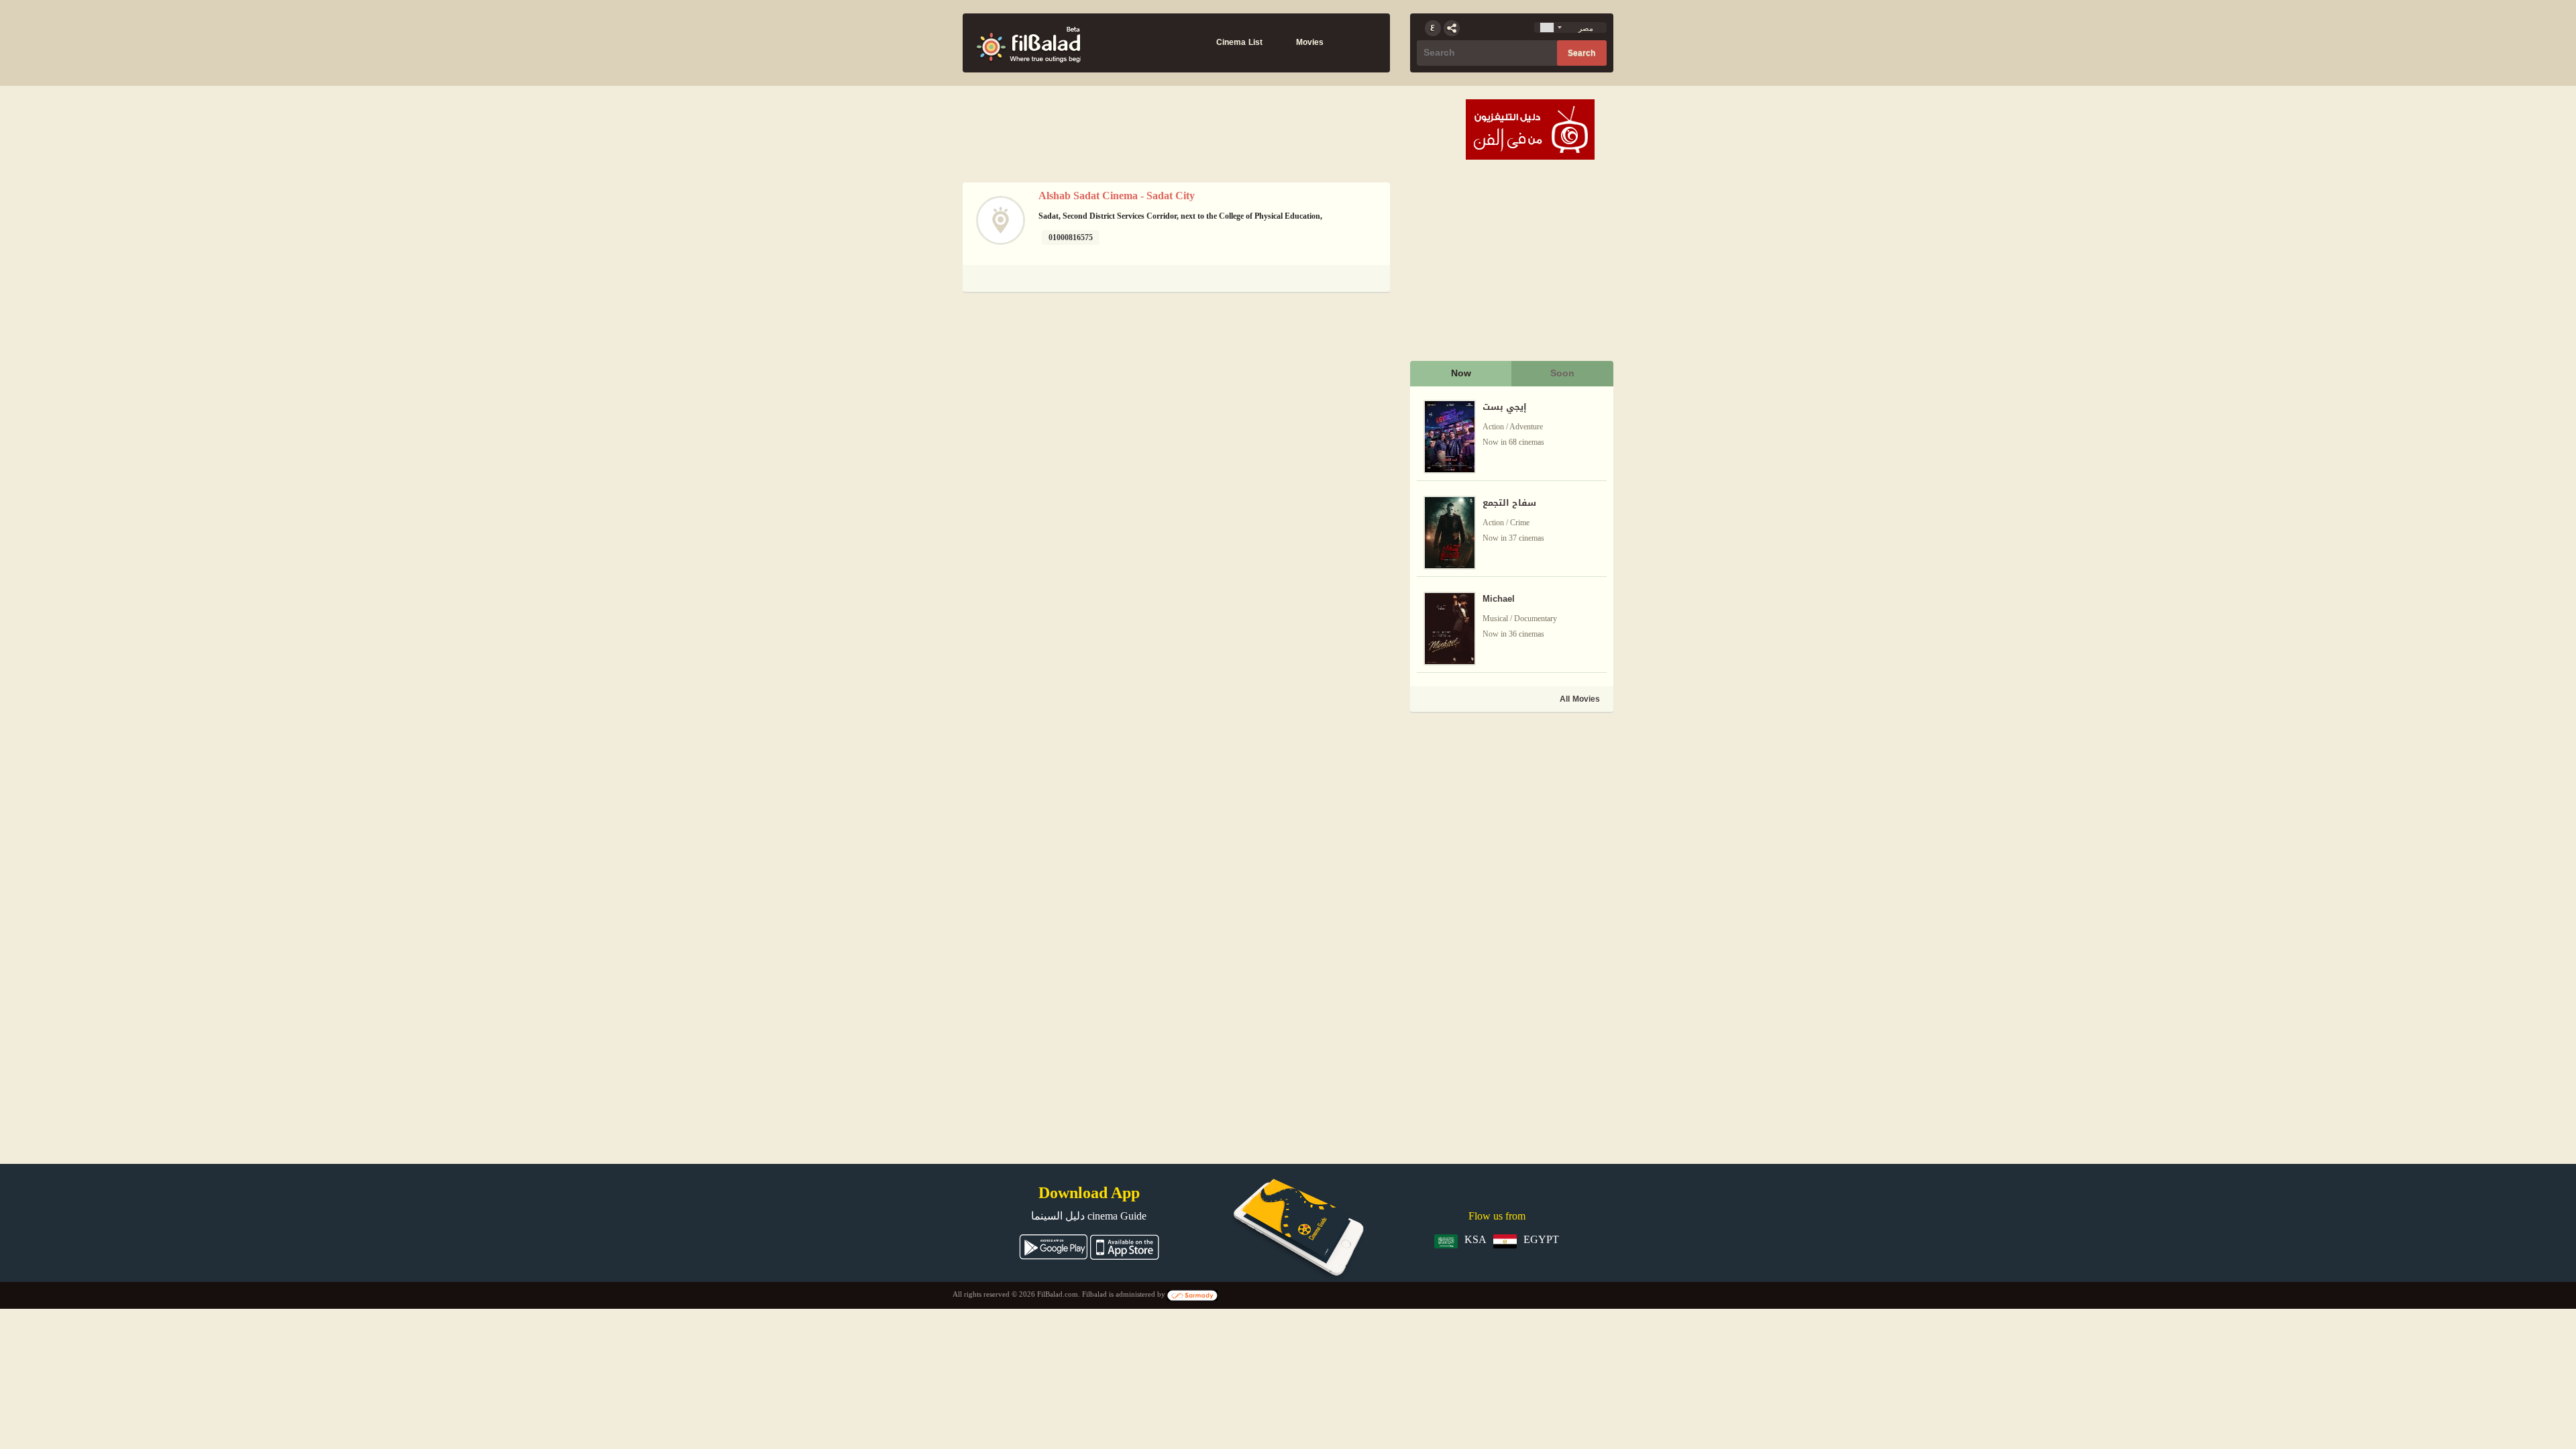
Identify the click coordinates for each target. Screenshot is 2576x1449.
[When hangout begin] (1028, 43)
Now (1461, 373)
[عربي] (1433, 28)
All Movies (1580, 699)
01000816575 (1071, 237)
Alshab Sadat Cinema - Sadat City (1117, 196)
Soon (1562, 373)
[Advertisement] (1511, 809)
